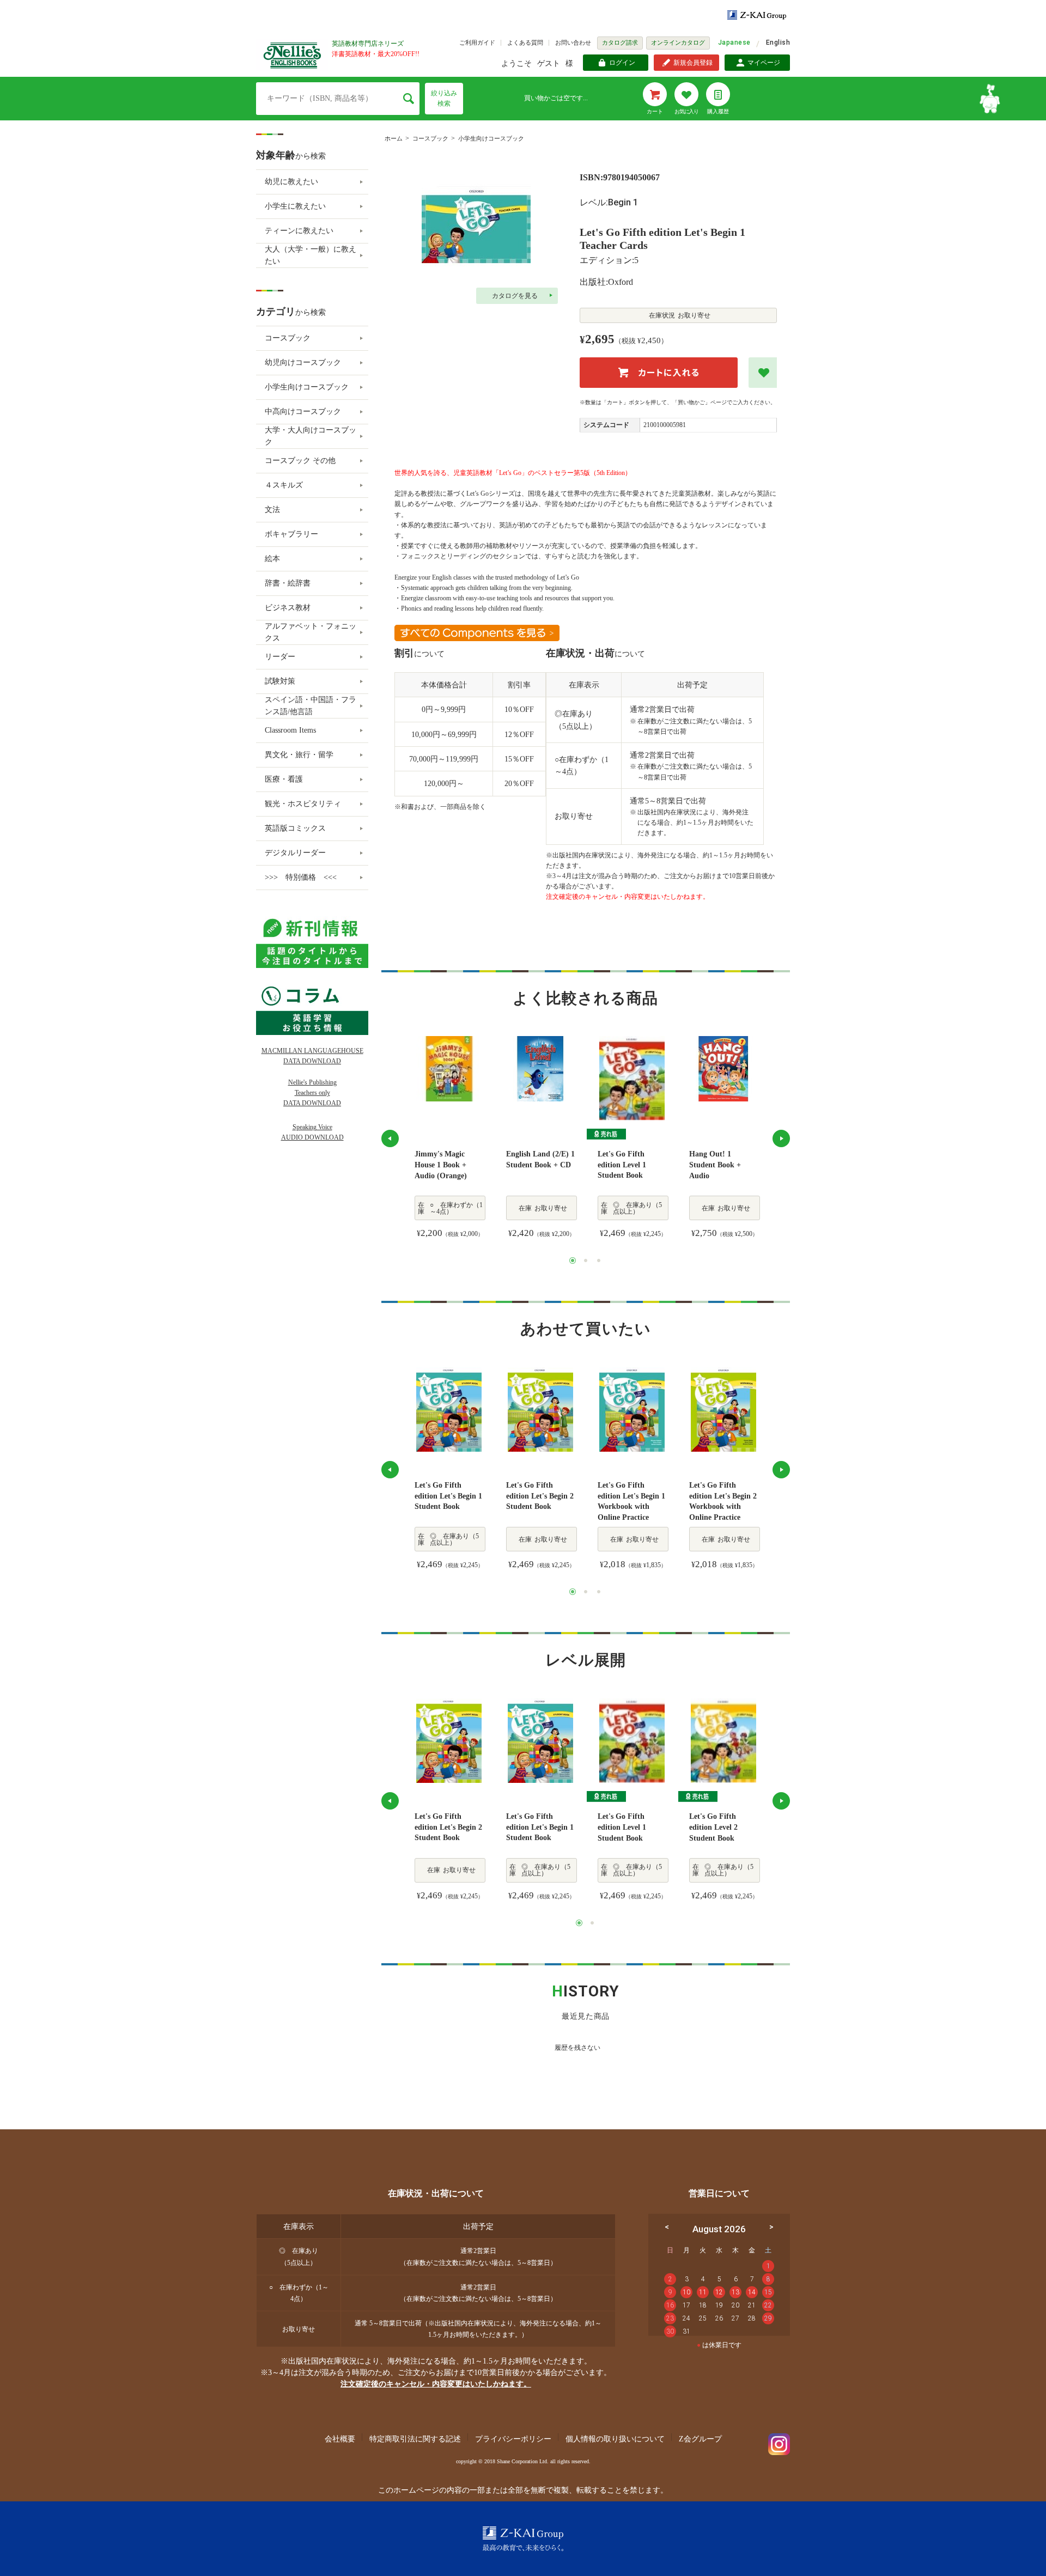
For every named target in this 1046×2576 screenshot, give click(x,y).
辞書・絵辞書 (288, 583)
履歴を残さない (577, 2048)
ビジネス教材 (288, 608)
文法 (272, 510)
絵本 (272, 559)
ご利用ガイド (477, 42)
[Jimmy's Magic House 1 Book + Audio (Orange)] (449, 1069)
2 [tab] (586, 1260)
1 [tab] (573, 1260)
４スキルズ (284, 485)
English (778, 42)
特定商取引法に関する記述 (415, 2439)
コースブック (430, 138)
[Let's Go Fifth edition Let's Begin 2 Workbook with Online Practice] (723, 1409)
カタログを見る (515, 296)
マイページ (764, 63)
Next (781, 1138)
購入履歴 (718, 111)
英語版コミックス (295, 828)
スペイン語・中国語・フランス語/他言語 (311, 706)
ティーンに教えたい (299, 231)
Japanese (734, 42)
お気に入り (686, 111)
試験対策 (280, 681)
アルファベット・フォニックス (311, 632)
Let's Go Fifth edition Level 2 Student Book (713, 1827)
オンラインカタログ (678, 42)
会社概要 (340, 2439)
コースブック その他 (300, 461)
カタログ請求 (620, 42)
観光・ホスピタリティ (303, 804)
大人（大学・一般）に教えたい (311, 255)
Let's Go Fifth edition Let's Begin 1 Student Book (448, 1496)
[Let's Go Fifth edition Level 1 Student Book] (632, 1078)
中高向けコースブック (303, 412)
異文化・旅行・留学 (299, 755)
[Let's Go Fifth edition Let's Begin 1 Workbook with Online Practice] (632, 1409)
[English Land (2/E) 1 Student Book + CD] (540, 1069)
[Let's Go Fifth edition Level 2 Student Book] (723, 1740)
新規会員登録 (693, 63)
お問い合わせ (573, 42)
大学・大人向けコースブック (311, 436)
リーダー (280, 657)
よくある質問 (525, 42)
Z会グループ (700, 2439)
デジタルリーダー (295, 853)
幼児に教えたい (291, 182)
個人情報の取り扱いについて (615, 2439)
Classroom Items (290, 730)
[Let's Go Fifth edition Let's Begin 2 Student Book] (540, 1409)
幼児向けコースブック (303, 363)
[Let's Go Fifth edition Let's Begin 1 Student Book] (449, 1409)
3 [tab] (599, 1260)
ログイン (622, 63)
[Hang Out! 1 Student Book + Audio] (723, 1069)
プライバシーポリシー (513, 2439)
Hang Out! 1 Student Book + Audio (715, 1165)
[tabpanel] (449, 1138)
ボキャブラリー (291, 534)
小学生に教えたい (295, 206)
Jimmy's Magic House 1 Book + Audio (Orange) (441, 1165)
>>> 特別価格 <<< (301, 877)
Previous (390, 1138)
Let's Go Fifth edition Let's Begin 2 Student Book (540, 1496)
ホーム (394, 138)
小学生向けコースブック (491, 138)
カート (655, 111)
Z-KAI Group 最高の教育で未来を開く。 (523, 2539)
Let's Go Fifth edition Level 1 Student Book (622, 1165)
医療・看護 (284, 779)
